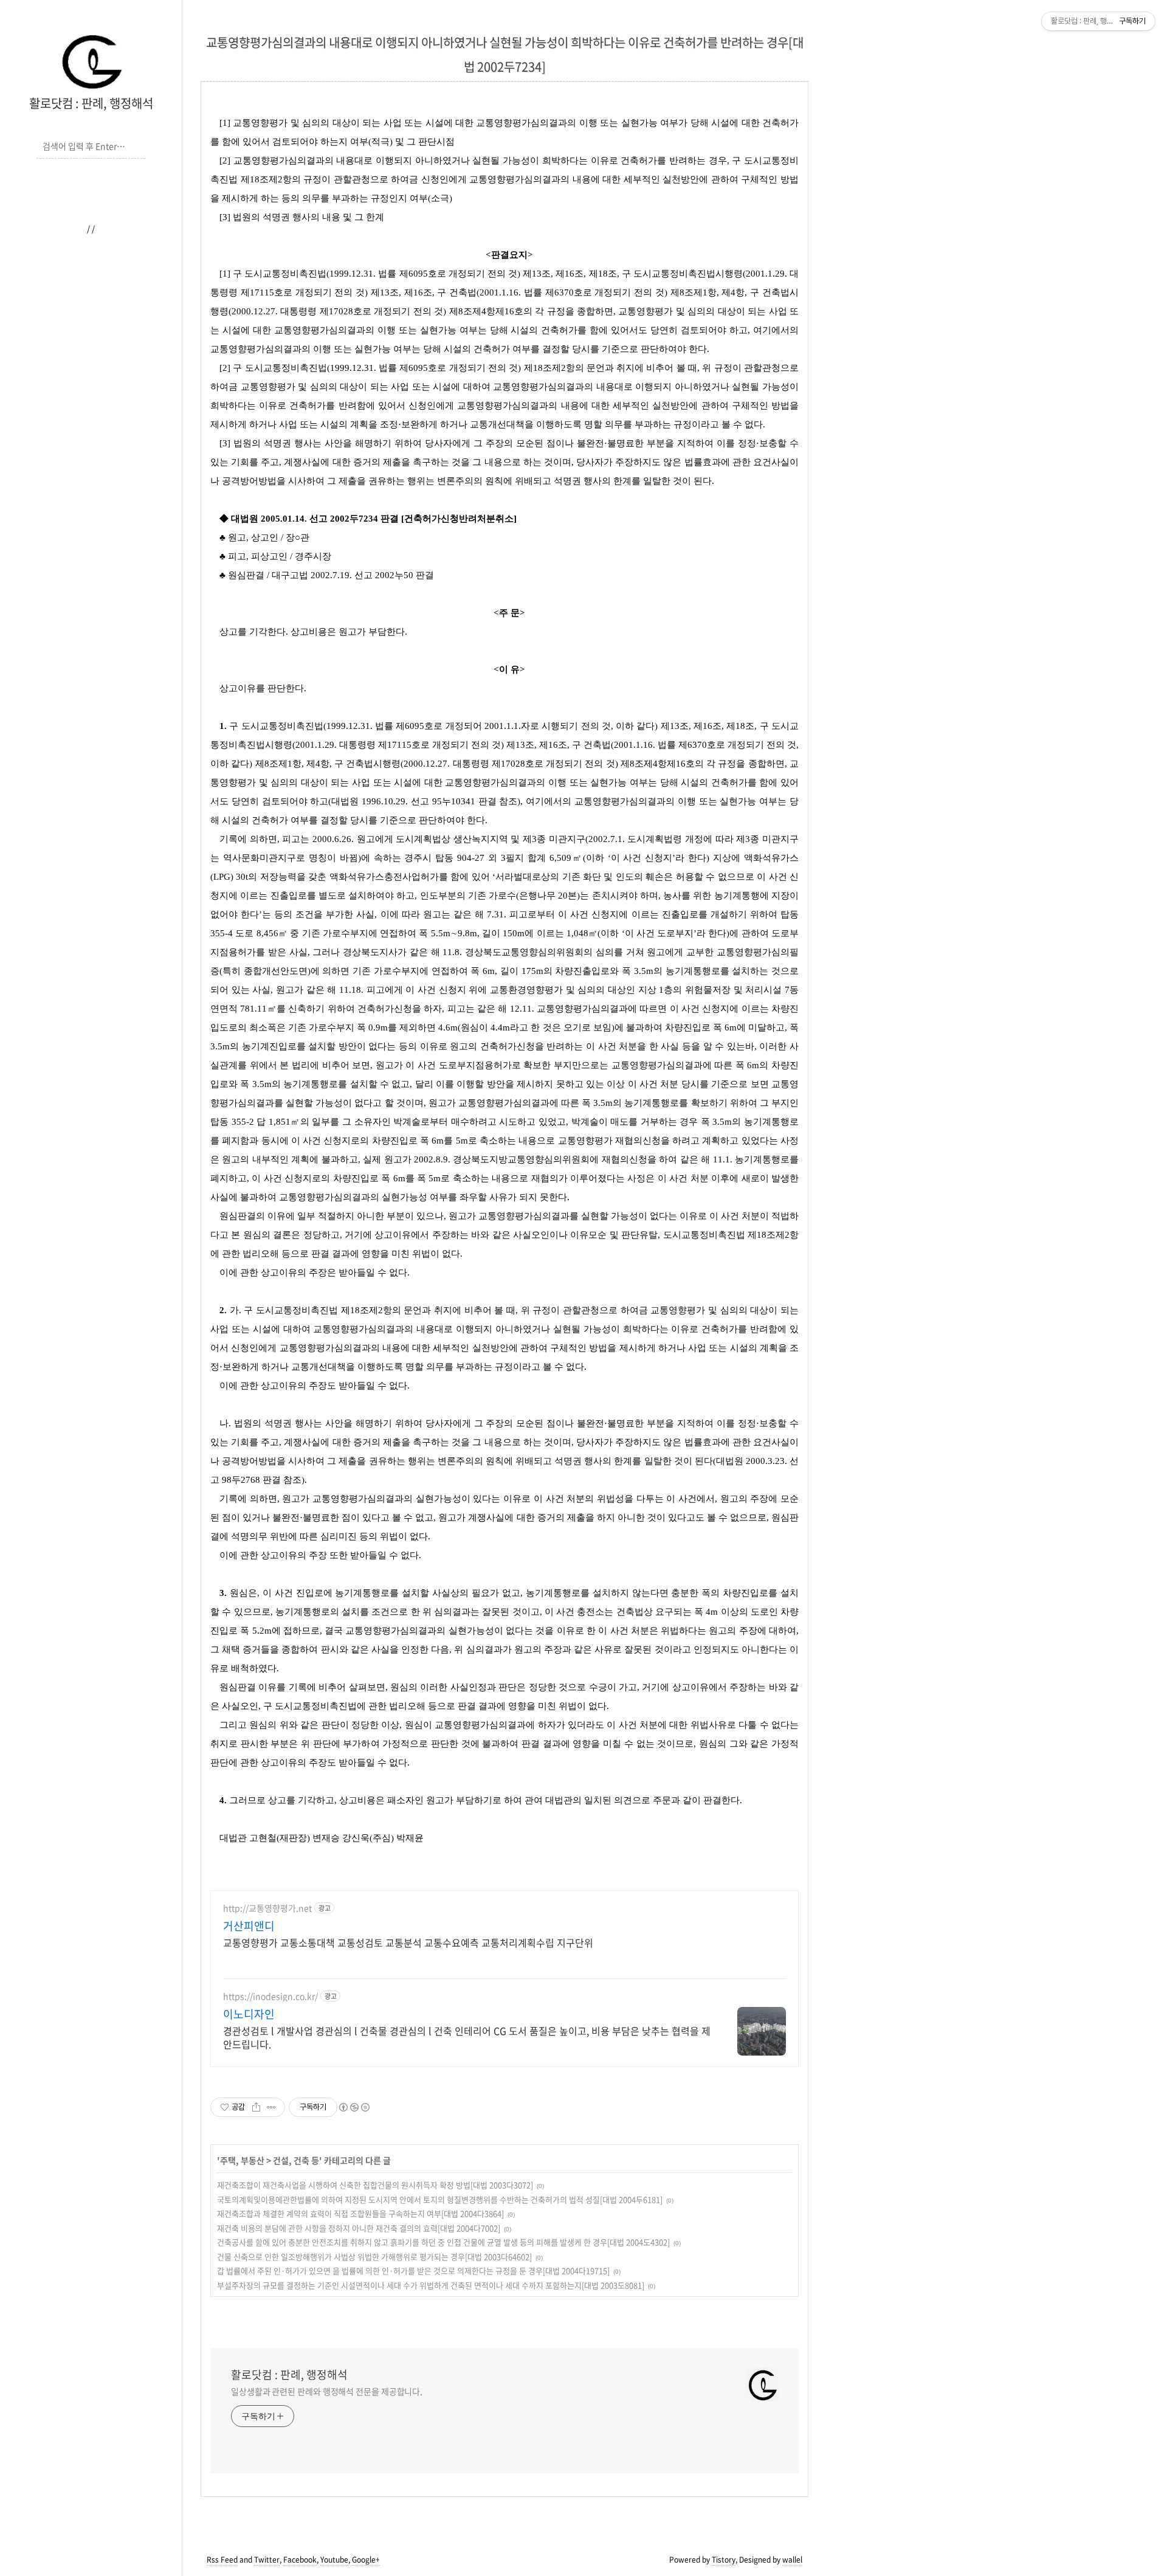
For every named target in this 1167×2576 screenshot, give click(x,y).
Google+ (366, 2560)
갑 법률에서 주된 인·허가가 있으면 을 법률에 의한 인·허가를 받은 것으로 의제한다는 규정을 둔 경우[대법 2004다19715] (413, 2270)
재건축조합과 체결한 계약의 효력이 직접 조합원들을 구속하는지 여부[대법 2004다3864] (360, 2213)
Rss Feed (222, 2560)
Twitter (267, 2560)
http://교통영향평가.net (267, 1908)
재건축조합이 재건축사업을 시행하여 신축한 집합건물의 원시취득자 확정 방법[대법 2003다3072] (375, 2185)
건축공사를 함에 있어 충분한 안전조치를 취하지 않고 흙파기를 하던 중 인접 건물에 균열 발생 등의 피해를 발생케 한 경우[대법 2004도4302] (443, 2242)
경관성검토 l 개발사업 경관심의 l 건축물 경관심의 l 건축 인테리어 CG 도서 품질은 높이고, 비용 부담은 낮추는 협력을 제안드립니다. (467, 2037)
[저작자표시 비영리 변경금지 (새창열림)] (354, 2107)
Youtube (334, 2560)
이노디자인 (249, 2014)
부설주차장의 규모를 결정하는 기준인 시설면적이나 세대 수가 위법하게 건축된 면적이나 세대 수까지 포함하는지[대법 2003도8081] (431, 2285)
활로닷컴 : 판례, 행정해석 (91, 103)
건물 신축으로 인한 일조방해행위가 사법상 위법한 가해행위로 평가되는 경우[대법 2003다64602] (374, 2257)
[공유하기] (256, 2107)
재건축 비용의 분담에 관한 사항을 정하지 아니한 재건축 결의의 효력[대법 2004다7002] (359, 2228)
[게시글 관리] (271, 2107)
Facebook (300, 2560)
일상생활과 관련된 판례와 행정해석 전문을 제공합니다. (327, 2391)
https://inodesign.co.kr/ (270, 1996)
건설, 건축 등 (296, 2160)
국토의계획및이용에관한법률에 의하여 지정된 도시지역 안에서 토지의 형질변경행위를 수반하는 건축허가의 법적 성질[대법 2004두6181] (440, 2199)
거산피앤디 (249, 1926)
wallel (792, 2560)
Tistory (724, 2560)
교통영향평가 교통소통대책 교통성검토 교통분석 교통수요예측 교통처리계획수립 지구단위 (408, 1942)
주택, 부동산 (242, 2160)
